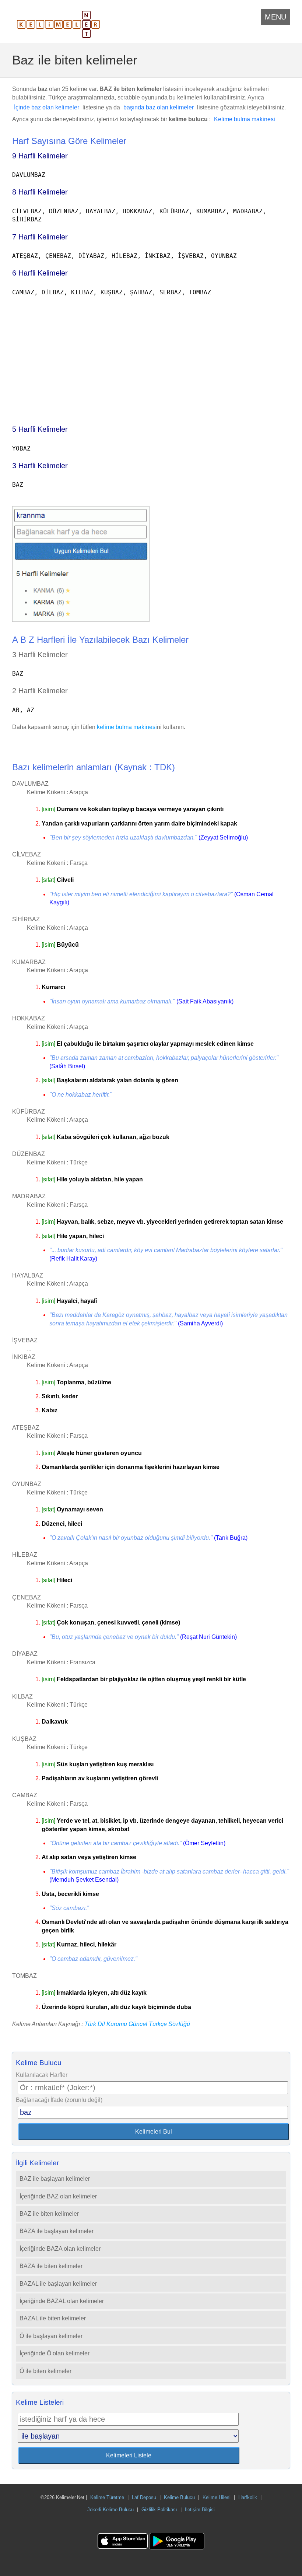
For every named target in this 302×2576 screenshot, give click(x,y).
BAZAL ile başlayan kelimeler (58, 2284)
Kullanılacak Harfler (42, 2075)
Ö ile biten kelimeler (45, 2371)
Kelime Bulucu (179, 2497)
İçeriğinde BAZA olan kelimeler (60, 2249)
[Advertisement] (151, 357)
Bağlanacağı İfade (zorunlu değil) (59, 2100)
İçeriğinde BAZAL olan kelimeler (62, 2301)
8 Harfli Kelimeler (40, 192)
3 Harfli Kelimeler (40, 466)
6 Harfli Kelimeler (40, 273)
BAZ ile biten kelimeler (49, 2214)
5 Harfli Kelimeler (40, 429)
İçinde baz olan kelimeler (47, 107)
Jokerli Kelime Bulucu (110, 2510)
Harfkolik (248, 2497)
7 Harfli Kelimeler (40, 237)
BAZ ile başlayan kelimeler (55, 2179)
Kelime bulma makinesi (245, 119)
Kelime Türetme (107, 2497)
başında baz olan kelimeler (159, 107)
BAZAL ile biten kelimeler (53, 2318)
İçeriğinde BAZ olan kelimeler (58, 2196)
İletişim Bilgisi (200, 2510)
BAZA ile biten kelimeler (51, 2266)
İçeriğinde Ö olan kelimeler (55, 2353)
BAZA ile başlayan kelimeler (57, 2231)
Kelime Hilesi (217, 2497)
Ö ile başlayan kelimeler (51, 2336)
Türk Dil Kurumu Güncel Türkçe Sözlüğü (137, 2024)
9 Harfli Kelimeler (40, 156)
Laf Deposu (144, 2497)
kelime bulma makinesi (127, 727)
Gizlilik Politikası (159, 2510)
